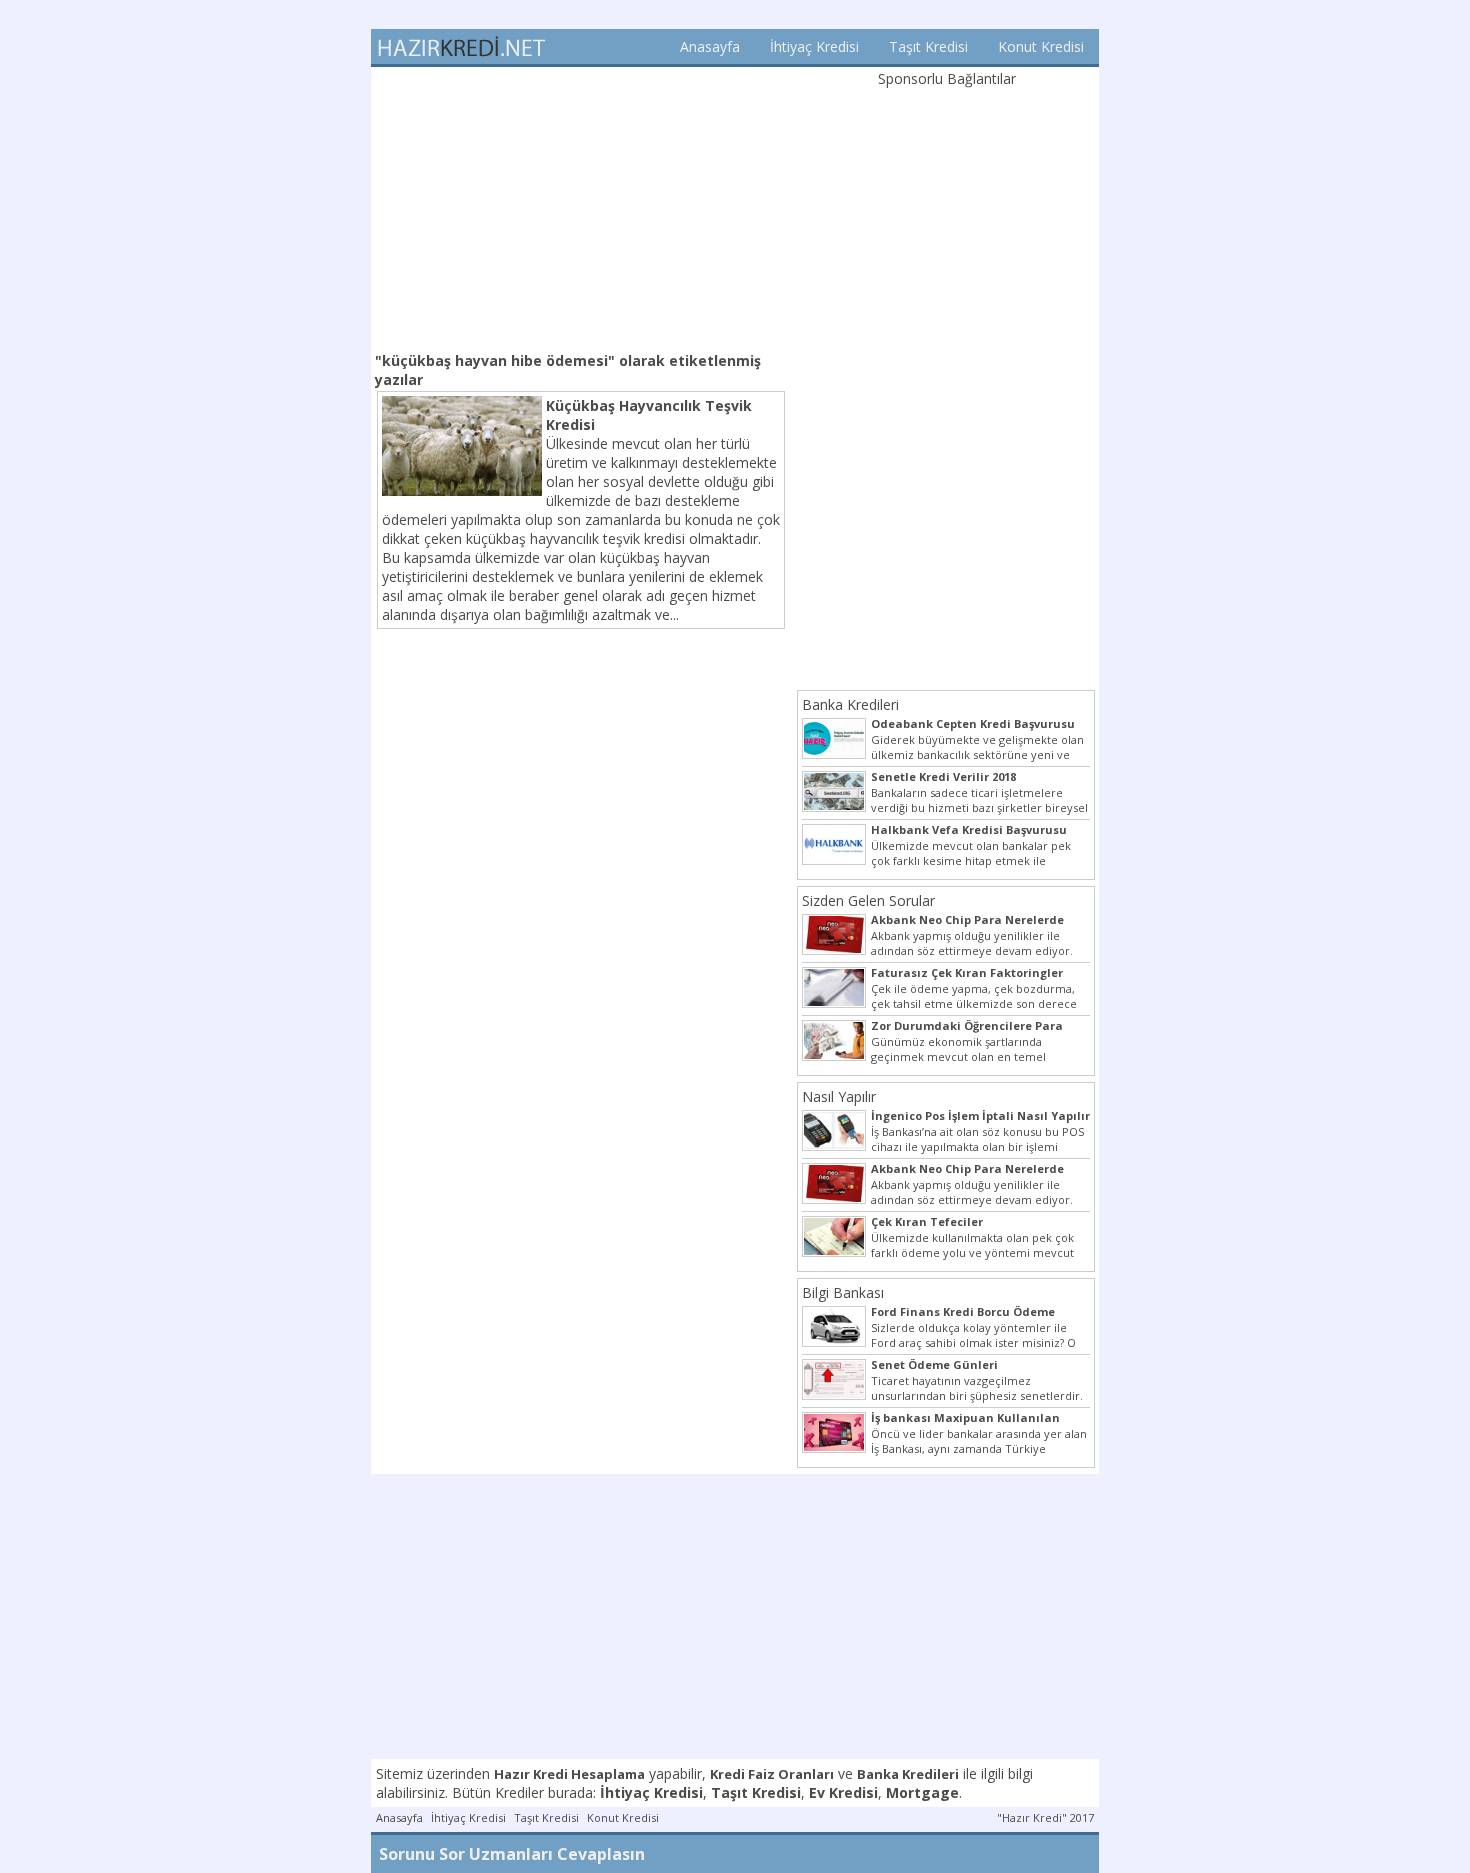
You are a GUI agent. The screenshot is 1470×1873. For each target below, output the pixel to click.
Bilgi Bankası (843, 1292)
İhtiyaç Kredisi (814, 46)
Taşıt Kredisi (928, 46)
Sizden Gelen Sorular (868, 900)
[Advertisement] (581, 207)
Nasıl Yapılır (839, 1096)
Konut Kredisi (1041, 46)
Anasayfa (710, 46)
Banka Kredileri (850, 704)
